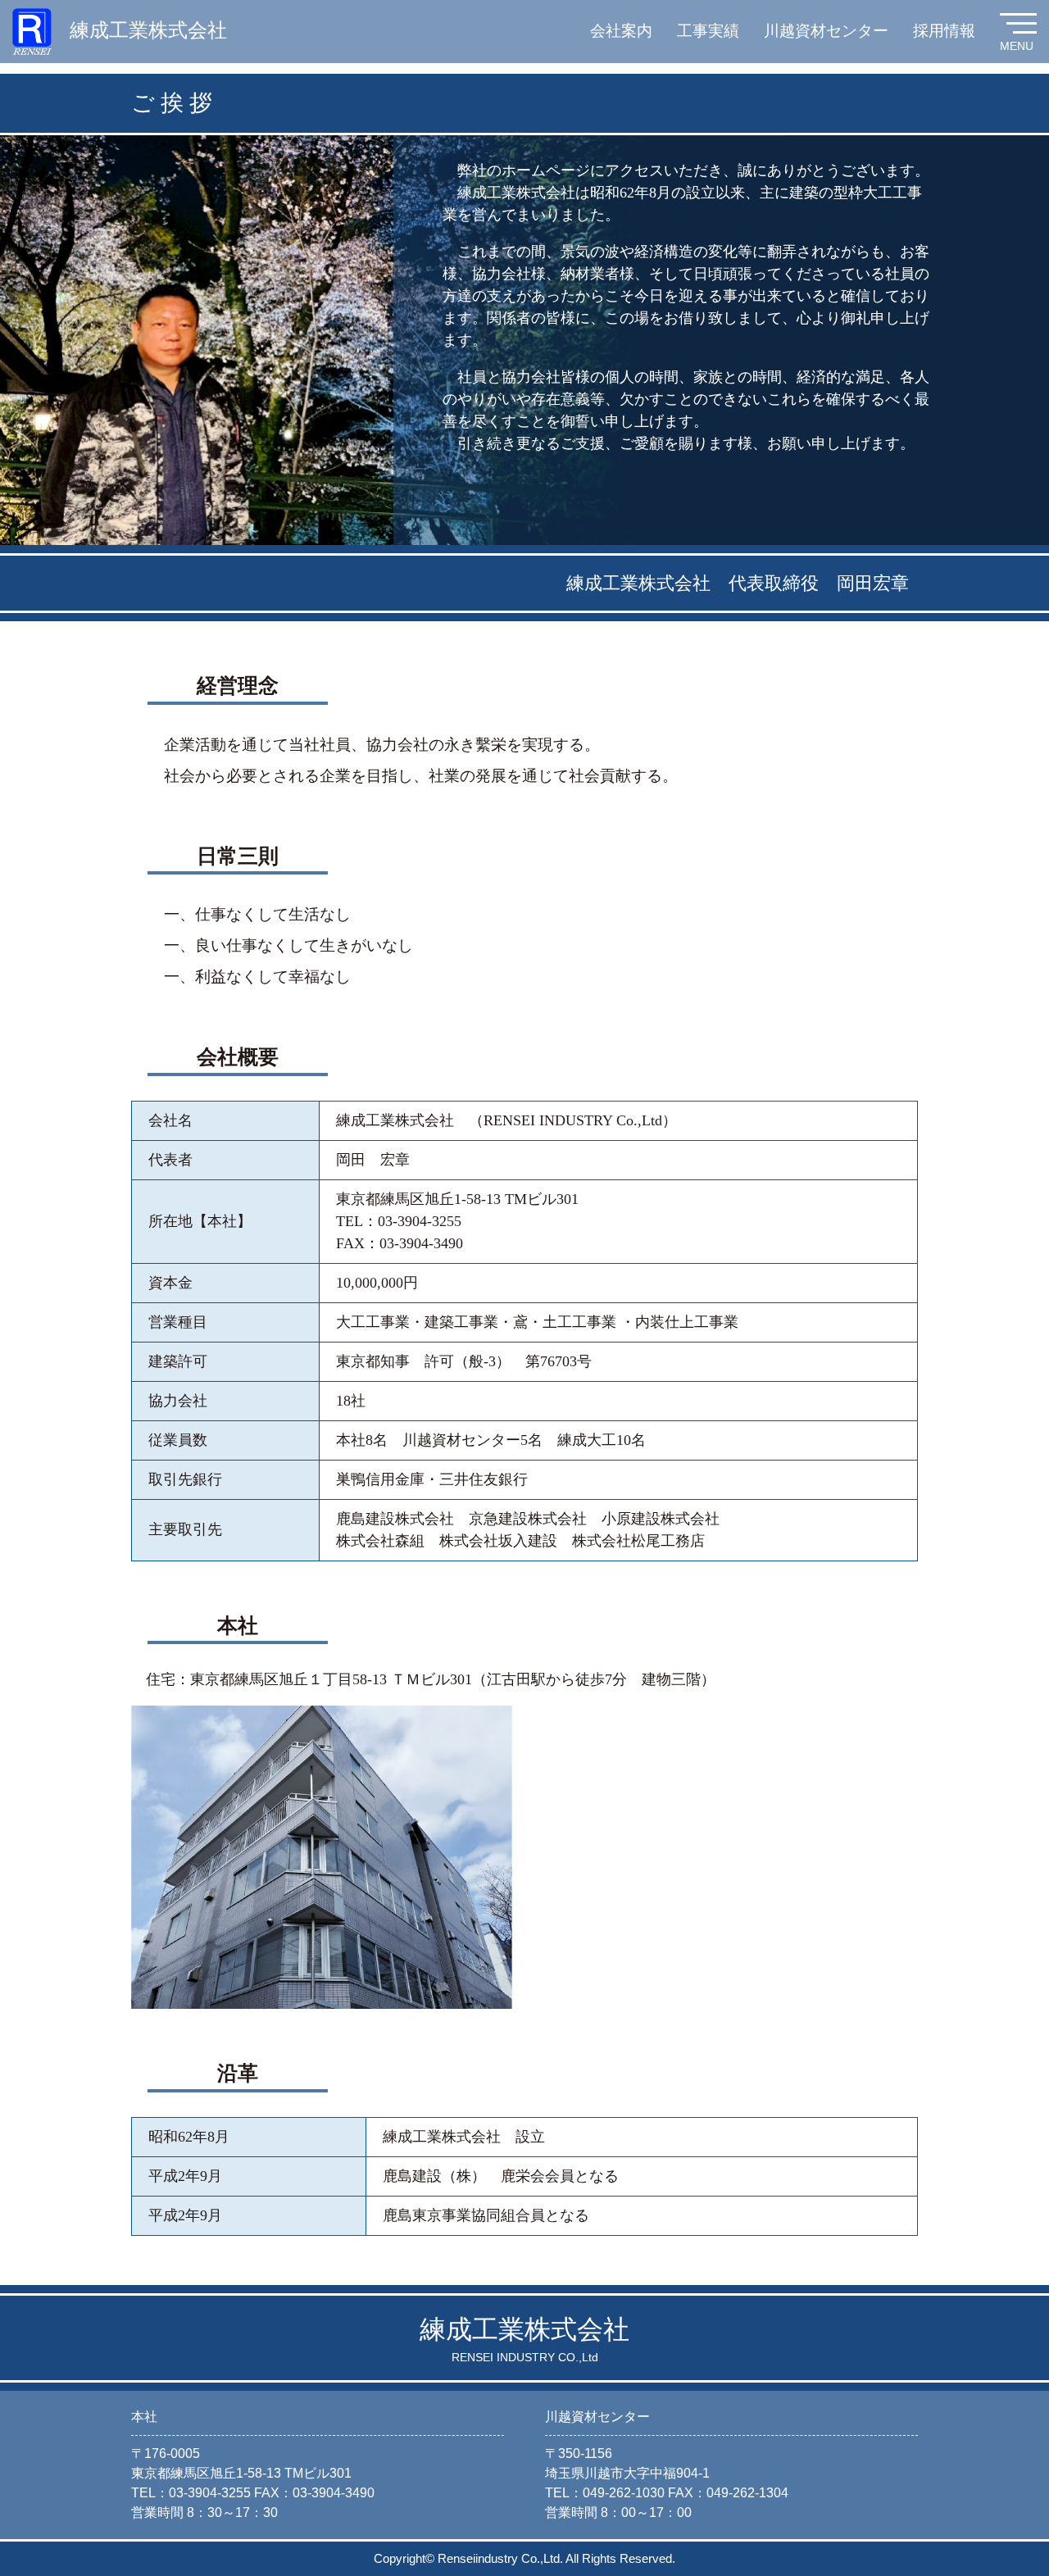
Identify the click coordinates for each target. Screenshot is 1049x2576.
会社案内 (621, 31)
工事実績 (708, 31)
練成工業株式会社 (148, 30)
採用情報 (944, 31)
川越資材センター (826, 31)
